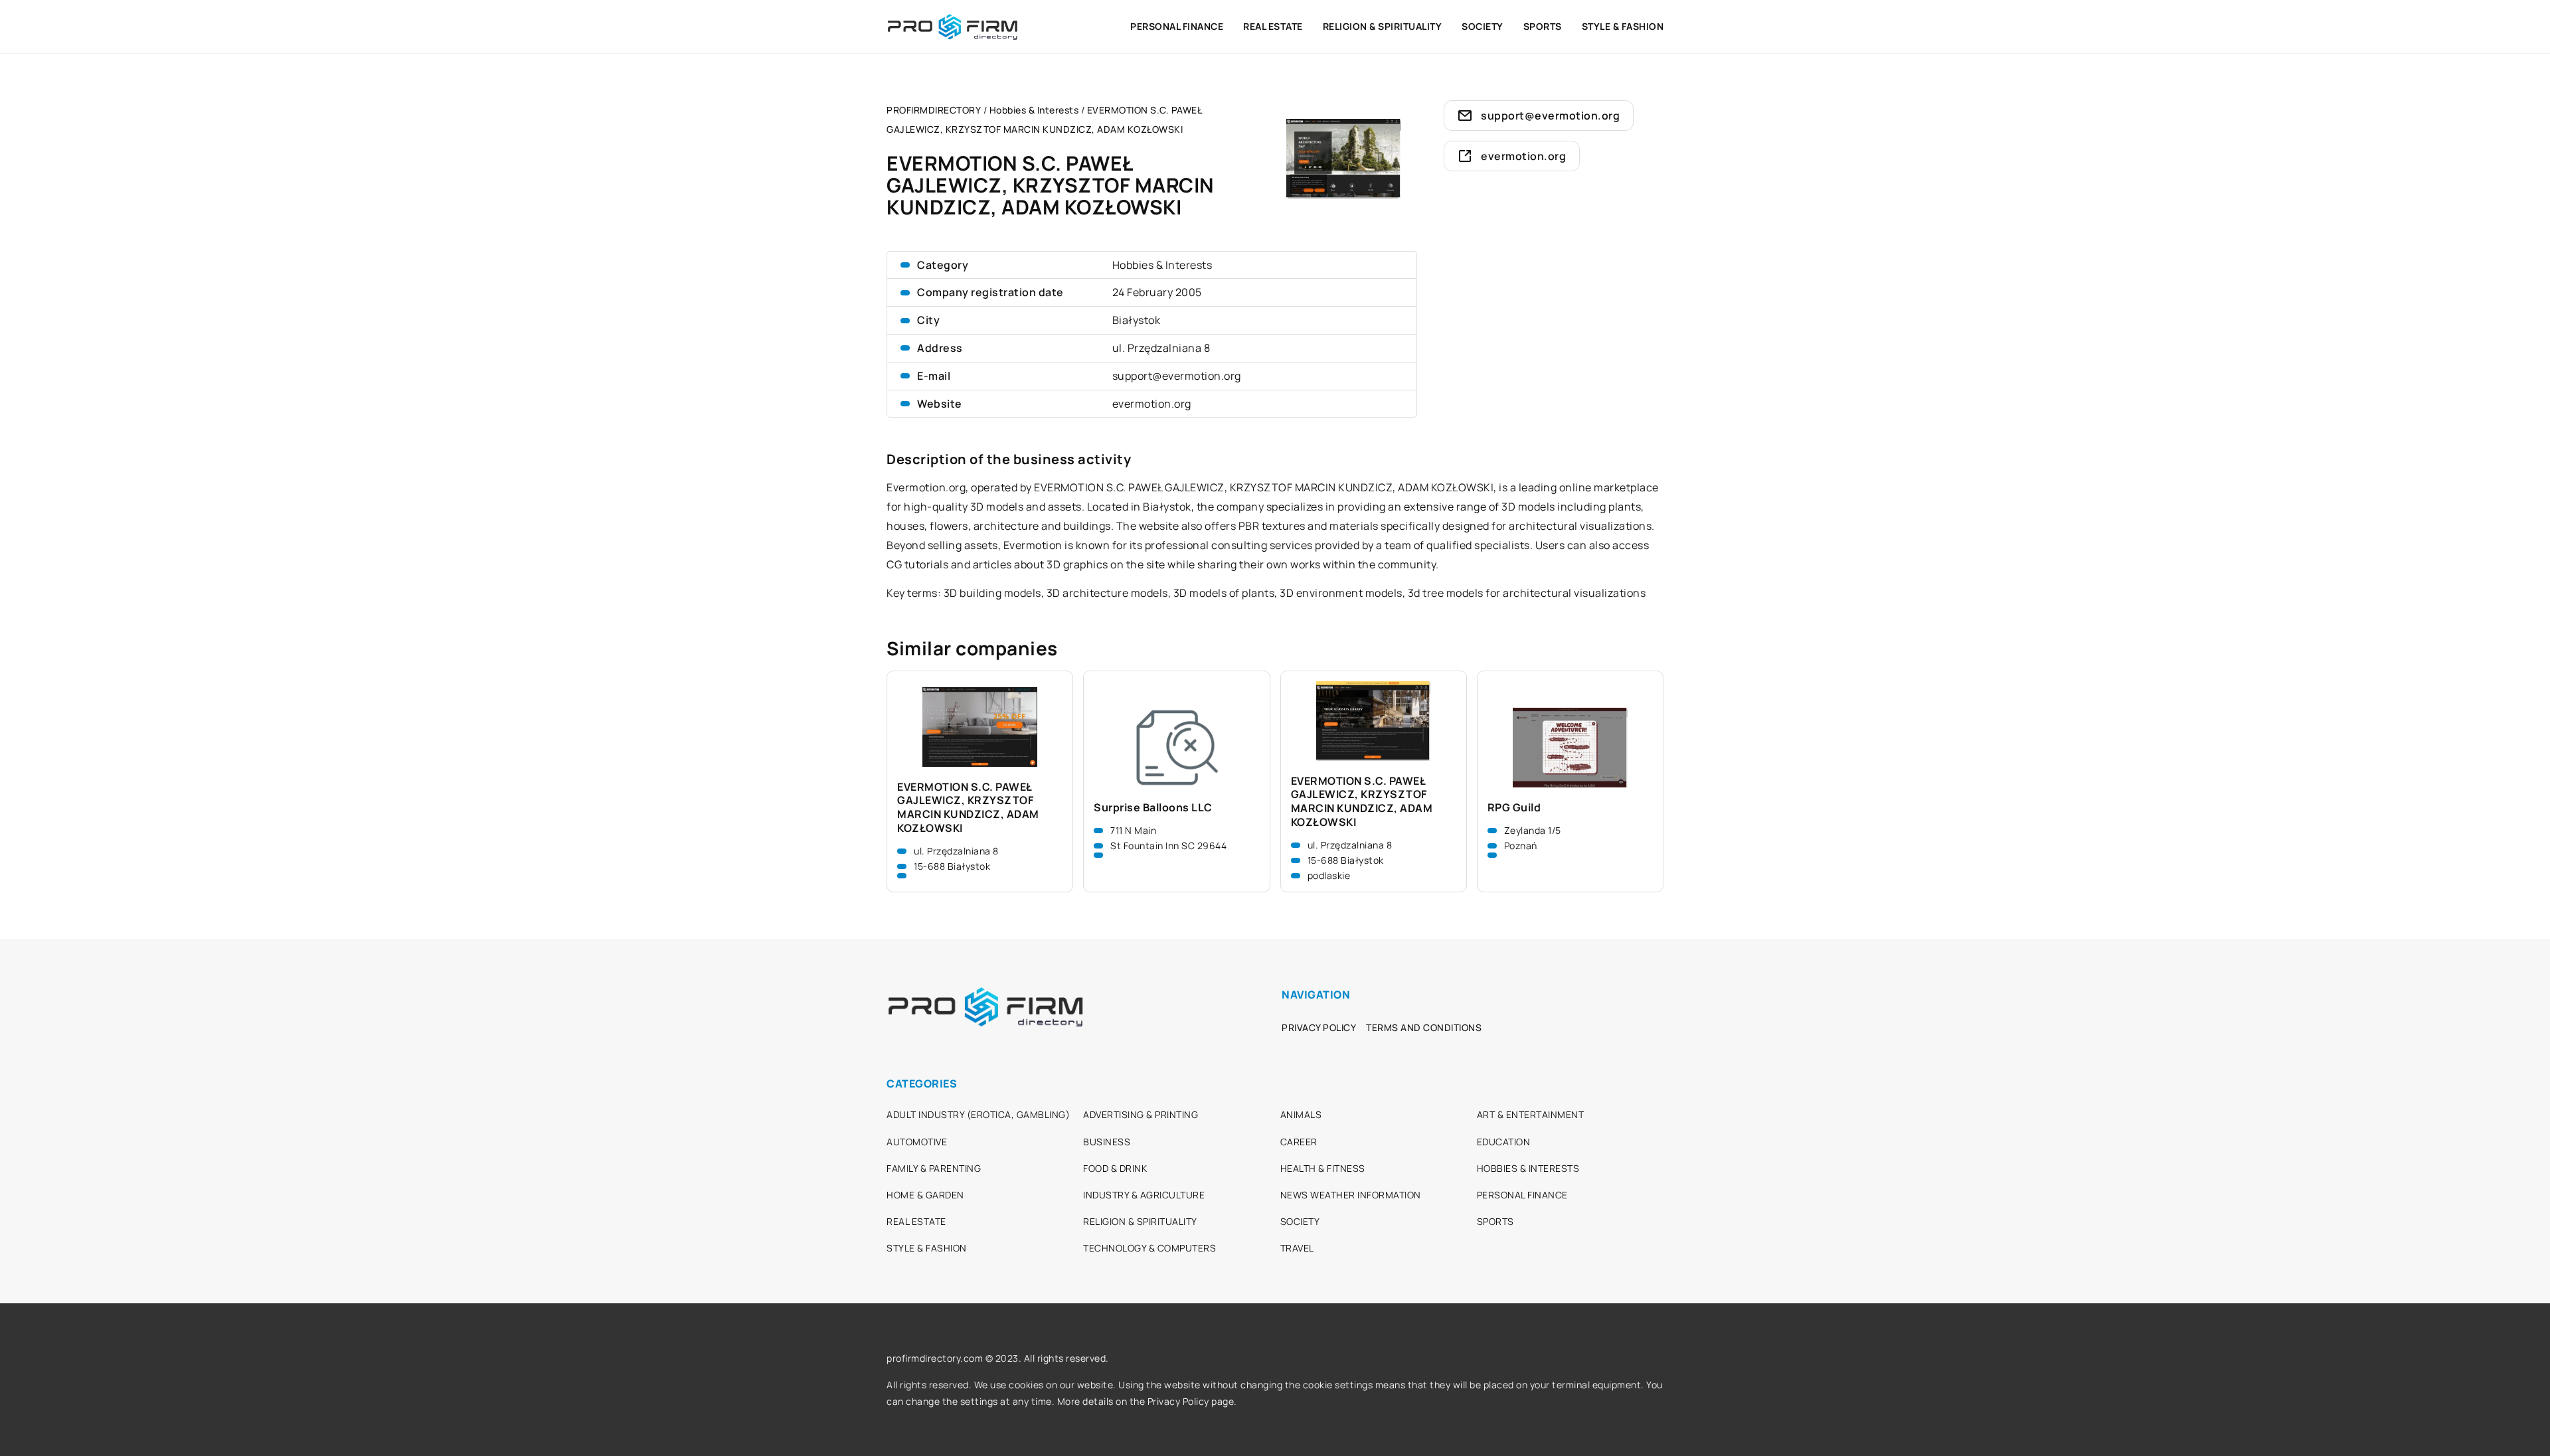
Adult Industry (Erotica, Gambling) (978, 1114)
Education (1504, 1142)
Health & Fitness (1323, 1168)
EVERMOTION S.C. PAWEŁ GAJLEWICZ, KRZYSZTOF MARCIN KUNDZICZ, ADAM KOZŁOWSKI (968, 808)
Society (1483, 26)
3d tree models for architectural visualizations (1527, 593)
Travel (1297, 1248)
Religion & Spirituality (1383, 26)
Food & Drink (1115, 1168)
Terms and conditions (1424, 1027)
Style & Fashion (1623, 26)
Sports (1543, 26)
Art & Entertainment (1531, 1114)
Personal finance (1177, 26)
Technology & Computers (1149, 1248)
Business (1107, 1142)
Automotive (917, 1142)
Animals (1301, 1114)
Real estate (1273, 26)
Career (1299, 1142)
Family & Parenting (934, 1168)
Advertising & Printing (1141, 1114)
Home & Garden (925, 1195)
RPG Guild (1514, 808)
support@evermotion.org (1177, 376)
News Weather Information (1351, 1195)
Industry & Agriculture (1144, 1195)
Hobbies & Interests (1162, 265)
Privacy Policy (1319, 1027)
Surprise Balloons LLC (1153, 808)
